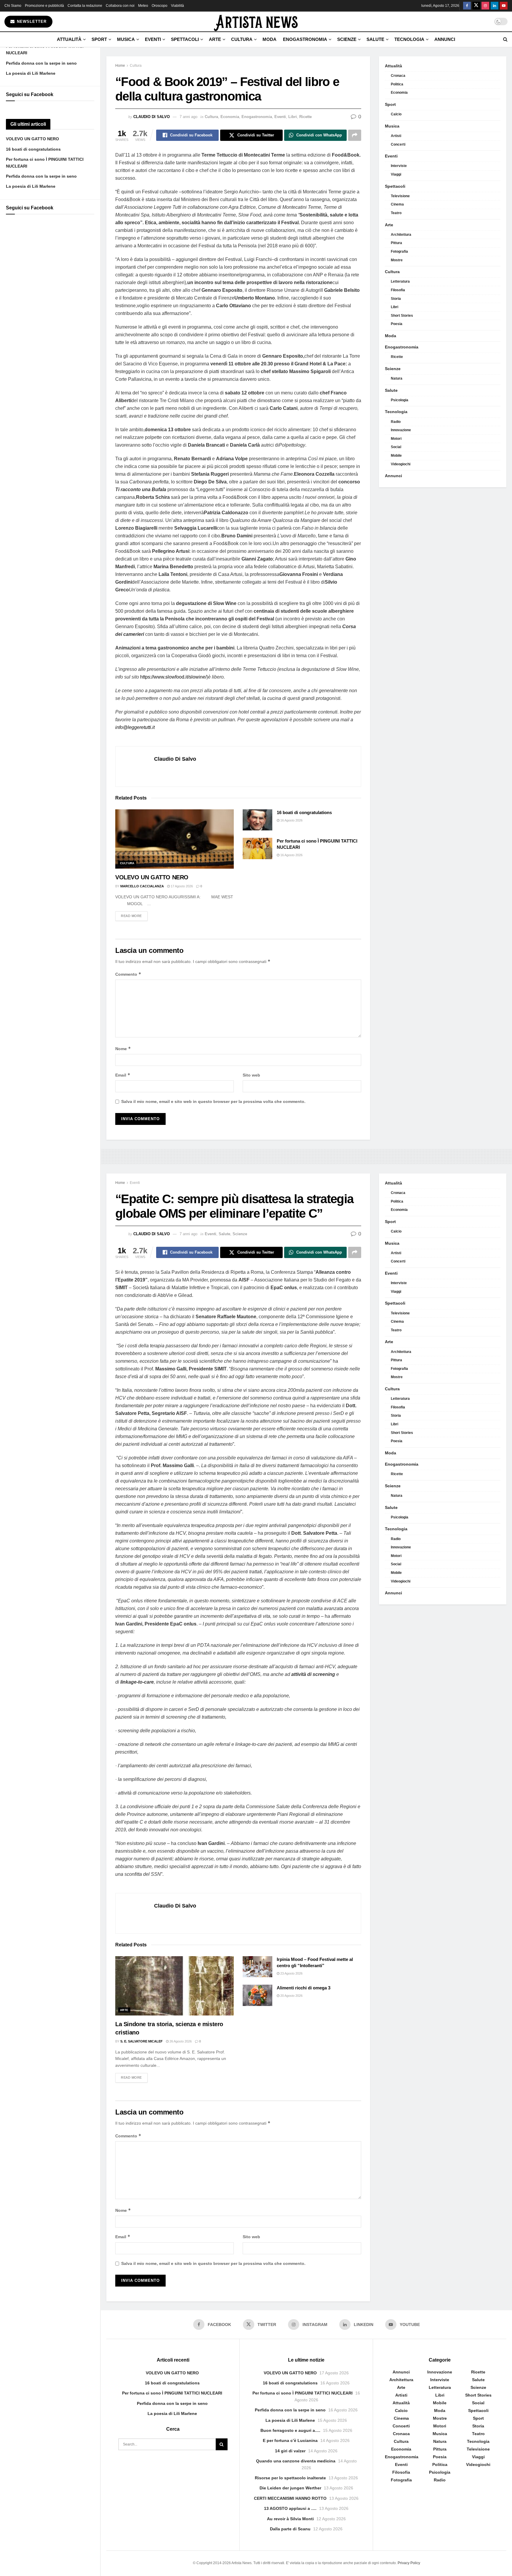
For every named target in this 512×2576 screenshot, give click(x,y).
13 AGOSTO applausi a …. (290, 2508)
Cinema (397, 204)
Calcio (396, 114)
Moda (269, 39)
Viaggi (396, 174)
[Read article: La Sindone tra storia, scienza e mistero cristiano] (175, 1986)
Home (120, 66)
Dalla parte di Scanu (290, 2529)
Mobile (396, 456)
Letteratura (400, 281)
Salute (375, 39)
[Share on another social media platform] (355, 135)
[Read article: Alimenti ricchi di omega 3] (257, 1995)
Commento (128, 974)
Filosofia (398, 290)
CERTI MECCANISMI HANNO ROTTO (290, 2498)
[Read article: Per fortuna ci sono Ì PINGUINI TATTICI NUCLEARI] (257, 848)
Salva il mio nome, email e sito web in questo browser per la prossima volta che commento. (213, 1101)
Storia (396, 299)
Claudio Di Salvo (152, 117)
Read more (134, 916)
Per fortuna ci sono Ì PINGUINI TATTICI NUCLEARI (172, 2393)
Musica (126, 39)
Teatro (396, 213)
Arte (215, 39)
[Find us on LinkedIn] (495, 6)
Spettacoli (185, 39)
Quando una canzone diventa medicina (296, 2461)
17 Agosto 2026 (181, 886)
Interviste (399, 166)
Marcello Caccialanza (142, 886)
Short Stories (402, 316)
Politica (397, 84)
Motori (396, 439)
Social (396, 447)
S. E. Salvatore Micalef (141, 2041)
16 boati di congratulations (33, 149)
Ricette (305, 117)
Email (123, 1075)
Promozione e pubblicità (44, 6)
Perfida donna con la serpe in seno (41, 63)
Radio (396, 422)
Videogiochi (401, 464)
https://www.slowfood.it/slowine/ (173, 677)
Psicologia (400, 400)
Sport (99, 39)
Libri (293, 117)
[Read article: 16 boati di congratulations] (257, 820)
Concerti (398, 144)
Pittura (396, 243)
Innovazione (401, 430)
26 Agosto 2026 (180, 2041)
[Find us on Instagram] (485, 6)
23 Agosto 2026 (291, 1973)
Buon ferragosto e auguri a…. (290, 2430)
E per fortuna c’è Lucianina (290, 2440)
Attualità (69, 39)
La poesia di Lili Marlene (31, 73)
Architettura (401, 235)
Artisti (396, 136)
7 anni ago (188, 117)
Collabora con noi (120, 6)
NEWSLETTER (31, 22)
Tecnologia (409, 39)
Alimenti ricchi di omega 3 (304, 1988)
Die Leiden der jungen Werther (290, 2488)
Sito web (251, 1075)
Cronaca (398, 76)
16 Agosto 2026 (291, 820)
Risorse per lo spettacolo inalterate (290, 2478)
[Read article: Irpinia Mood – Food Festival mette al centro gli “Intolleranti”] (257, 1967)
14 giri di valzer (290, 2451)
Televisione (400, 196)
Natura (397, 378)
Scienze (347, 39)
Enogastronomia (305, 39)
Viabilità (177, 6)
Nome (123, 1049)
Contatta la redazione (85, 6)
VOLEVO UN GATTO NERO (32, 139)
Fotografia (399, 251)
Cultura (242, 39)
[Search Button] (505, 39)
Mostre (397, 260)
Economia (230, 117)
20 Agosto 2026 (291, 1996)
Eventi (153, 39)
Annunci (445, 39)
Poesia (397, 324)
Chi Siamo (13, 6)
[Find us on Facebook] (467, 6)
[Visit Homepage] (256, 22)
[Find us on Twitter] (476, 6)
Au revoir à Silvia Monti (290, 2519)
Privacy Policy (409, 2563)
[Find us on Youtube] (504, 6)
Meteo (143, 6)
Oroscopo (160, 6)
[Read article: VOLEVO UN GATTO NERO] (175, 839)
